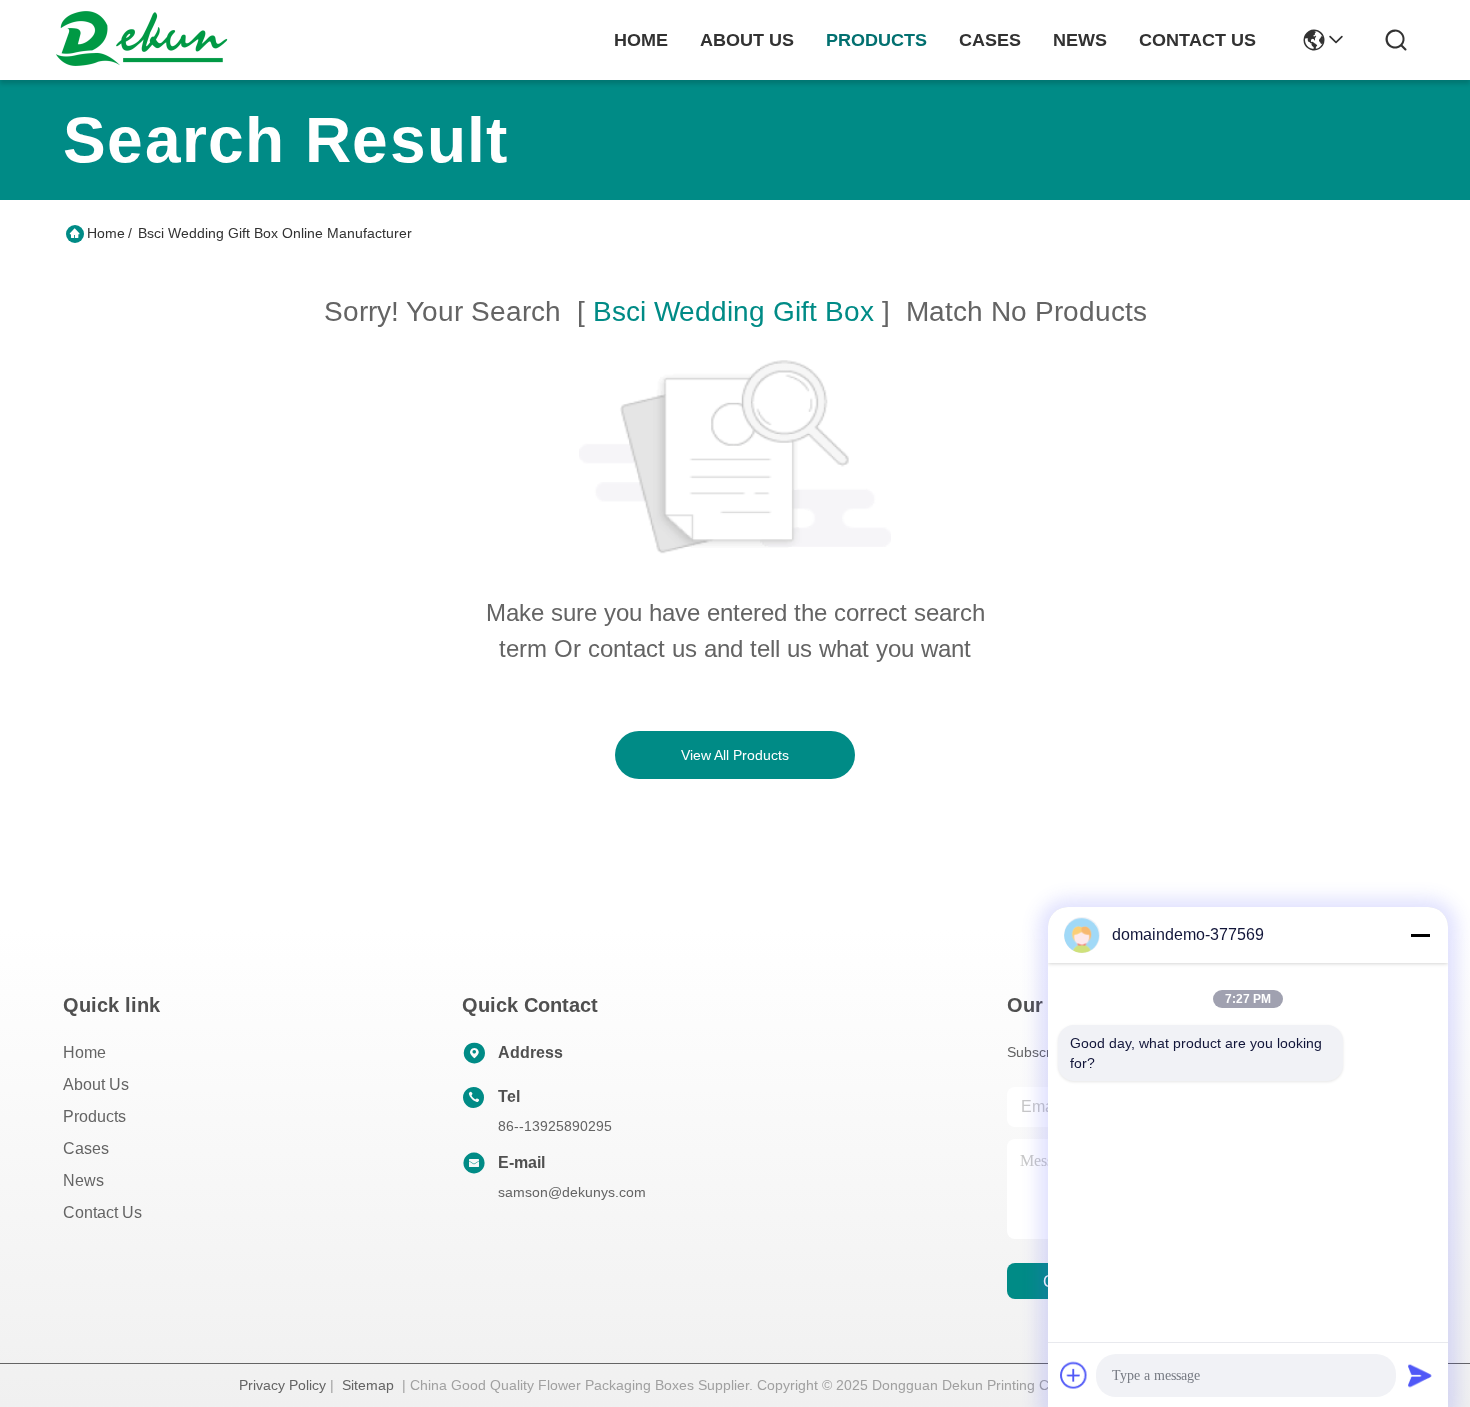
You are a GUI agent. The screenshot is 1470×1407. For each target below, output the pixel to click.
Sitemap (368, 1385)
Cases (86, 1148)
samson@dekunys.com (572, 1192)
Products (94, 1116)
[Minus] (1420, 935)
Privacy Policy (282, 1385)
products (876, 40)
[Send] (1420, 1375)
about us (747, 40)
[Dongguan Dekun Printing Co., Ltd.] (141, 40)
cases (990, 40)
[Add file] (1074, 1375)
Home (641, 40)
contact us (1197, 40)
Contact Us (102, 1212)
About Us (96, 1084)
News (83, 1180)
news (1080, 40)
